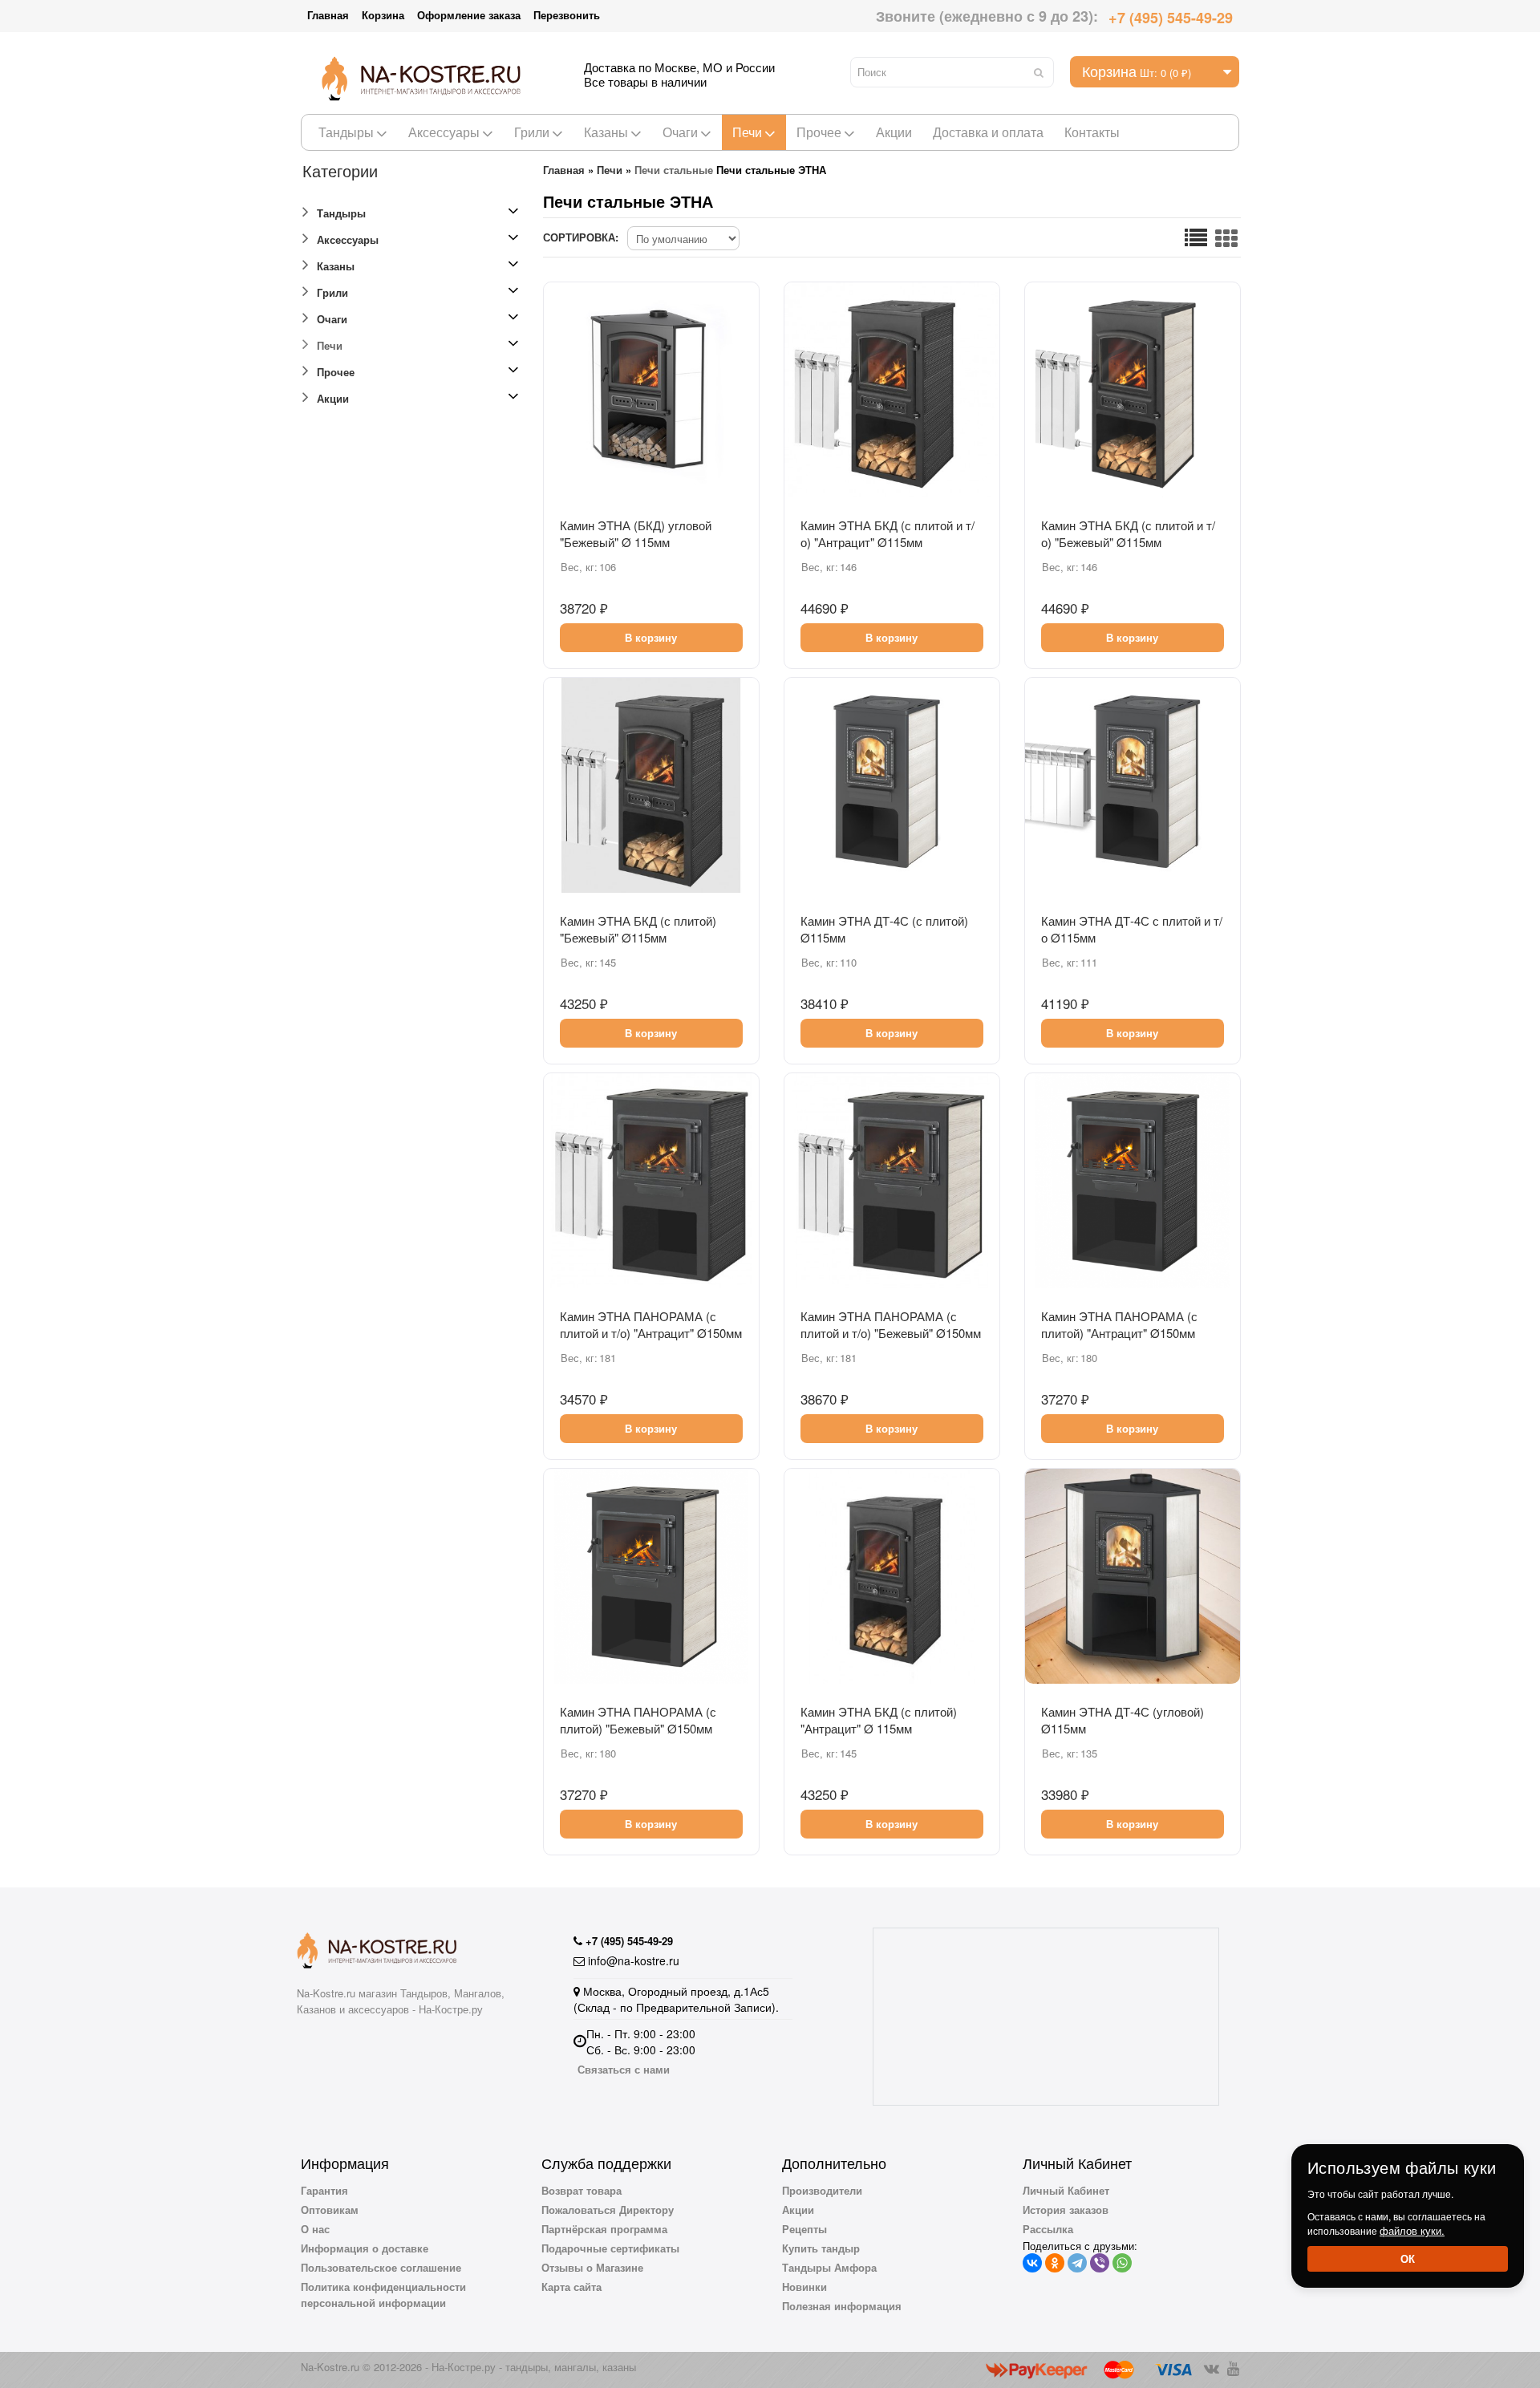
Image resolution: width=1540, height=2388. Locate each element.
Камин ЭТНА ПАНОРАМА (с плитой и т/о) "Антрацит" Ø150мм (651, 1324)
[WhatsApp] (1122, 2263)
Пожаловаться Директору (608, 2210)
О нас (315, 2229)
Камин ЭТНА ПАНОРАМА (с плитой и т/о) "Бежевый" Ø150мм (891, 1324)
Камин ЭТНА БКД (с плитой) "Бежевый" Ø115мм (638, 929)
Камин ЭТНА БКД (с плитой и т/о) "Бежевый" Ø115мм (1128, 533)
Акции (894, 132)
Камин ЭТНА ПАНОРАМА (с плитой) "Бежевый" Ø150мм (638, 1720)
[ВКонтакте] (1032, 2263)
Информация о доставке (365, 2248)
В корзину (651, 637)
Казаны (606, 132)
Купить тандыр (821, 2248)
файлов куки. (1412, 2230)
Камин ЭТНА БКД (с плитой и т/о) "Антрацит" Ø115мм (888, 533)
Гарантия (324, 2190)
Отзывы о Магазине (592, 2267)
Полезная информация (842, 2306)
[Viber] (1100, 2263)
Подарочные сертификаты (610, 2248)
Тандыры (346, 132)
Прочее (819, 132)
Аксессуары (444, 132)
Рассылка (1048, 2229)
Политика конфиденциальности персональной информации (383, 2295)
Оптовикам (330, 2210)
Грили (532, 132)
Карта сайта (571, 2287)
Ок (1408, 2258)
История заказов (1066, 2210)
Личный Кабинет (1066, 2190)
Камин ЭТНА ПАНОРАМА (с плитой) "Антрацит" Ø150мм (1119, 1324)
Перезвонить (567, 15)
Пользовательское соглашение (381, 2267)
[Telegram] (1077, 2263)
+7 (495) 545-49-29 (1171, 18)
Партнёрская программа (604, 2229)
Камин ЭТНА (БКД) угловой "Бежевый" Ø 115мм (636, 533)
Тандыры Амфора (829, 2267)
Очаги (680, 132)
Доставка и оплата (988, 132)
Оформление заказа (469, 15)
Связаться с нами (624, 2069)
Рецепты (804, 2229)
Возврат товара (582, 2190)
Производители (822, 2190)
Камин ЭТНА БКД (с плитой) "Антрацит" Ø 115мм (879, 1720)
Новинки (804, 2287)
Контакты (1092, 132)
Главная (328, 15)
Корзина (383, 15)
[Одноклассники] (1055, 2263)
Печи (747, 132)
